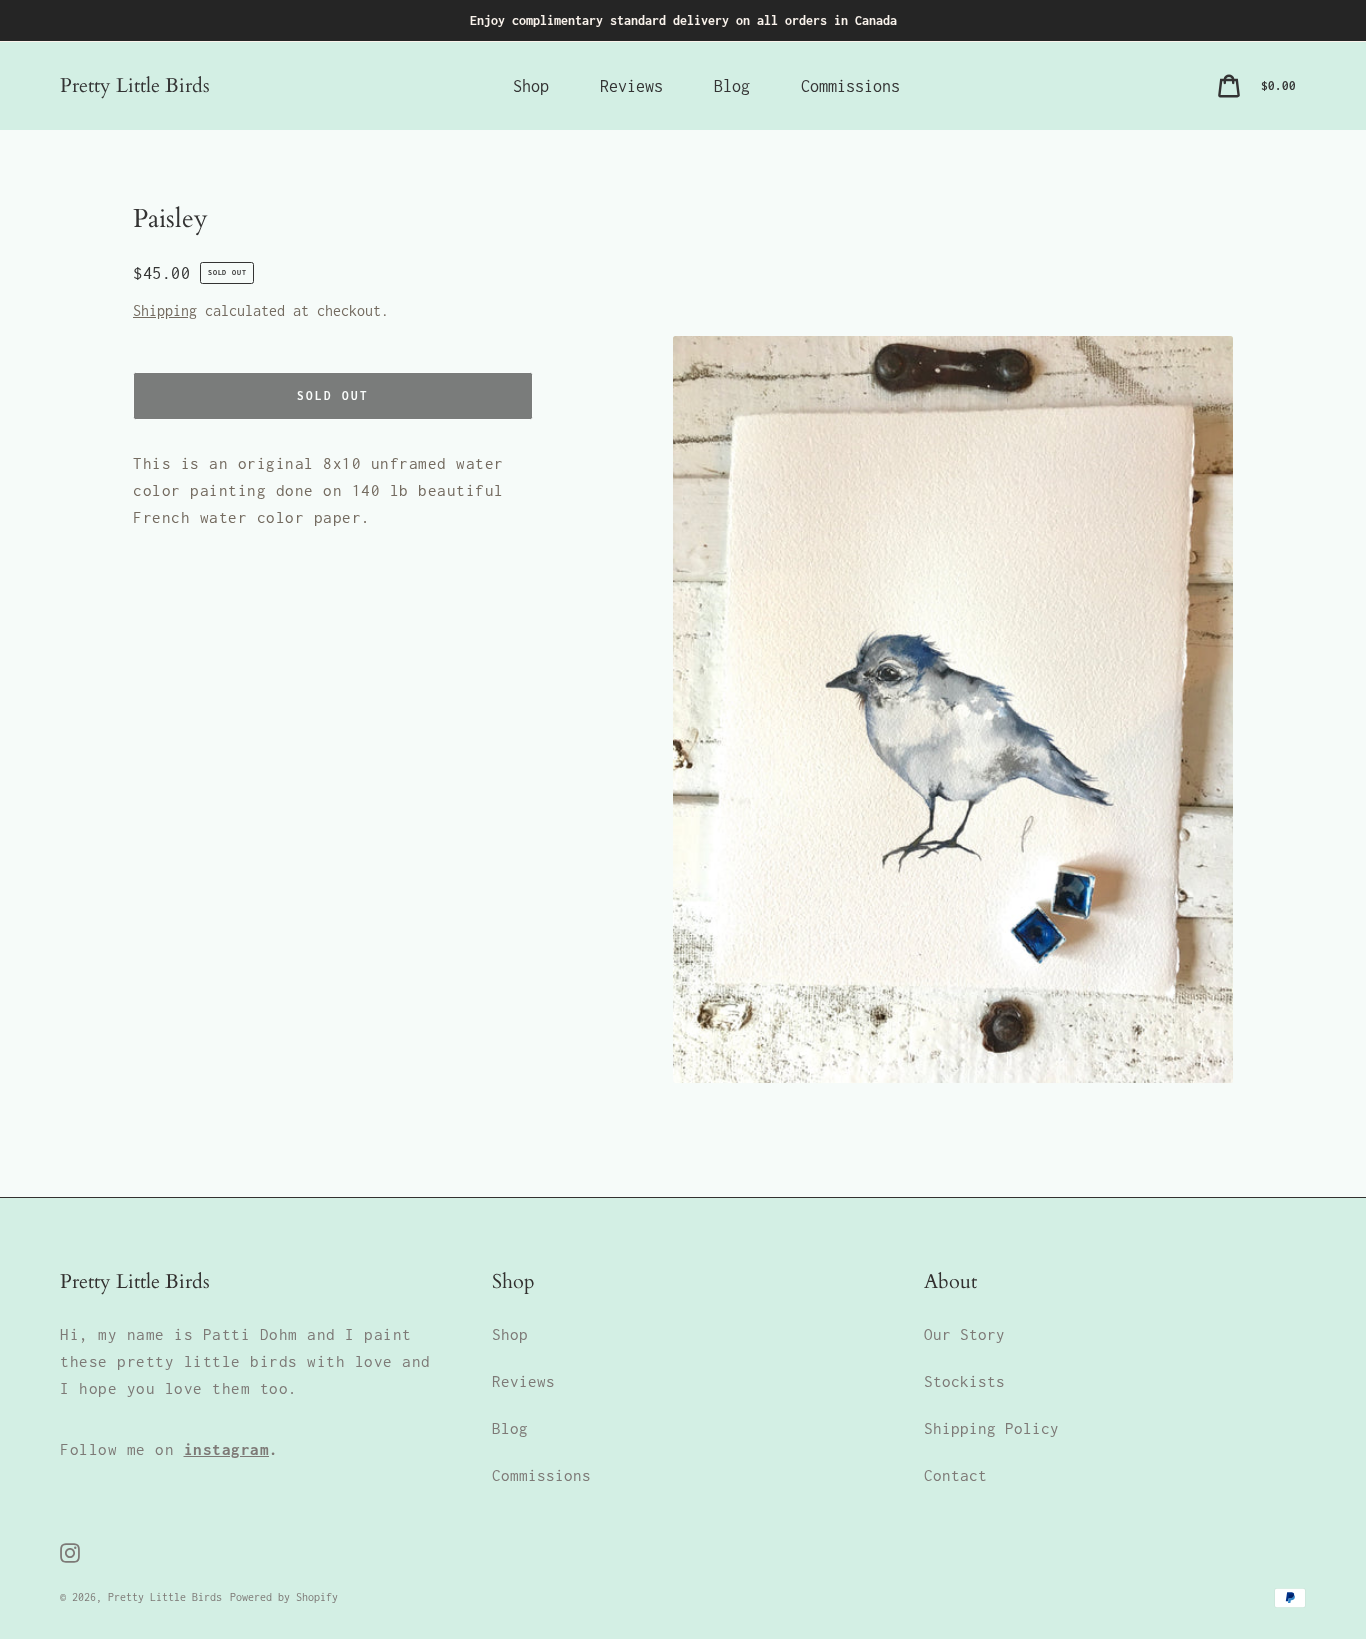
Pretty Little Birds (135, 85)
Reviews (523, 1381)
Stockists (964, 1381)
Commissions (541, 1475)
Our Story (964, 1334)
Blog (510, 1428)
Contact (955, 1475)
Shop (510, 1334)
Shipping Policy (991, 1428)
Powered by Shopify (284, 1597)
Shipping (165, 310)
